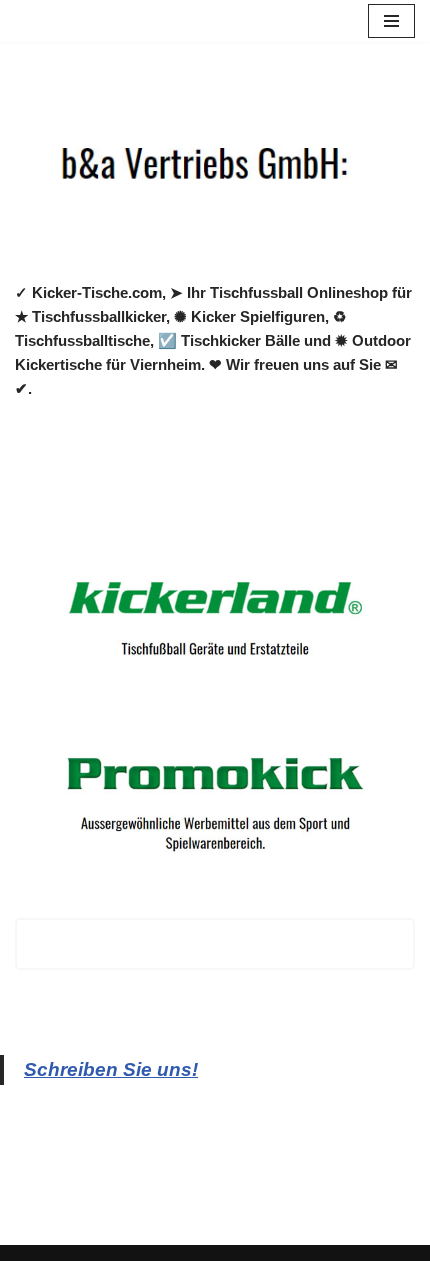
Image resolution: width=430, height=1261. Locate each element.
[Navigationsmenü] (391, 21)
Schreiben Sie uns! (111, 1069)
